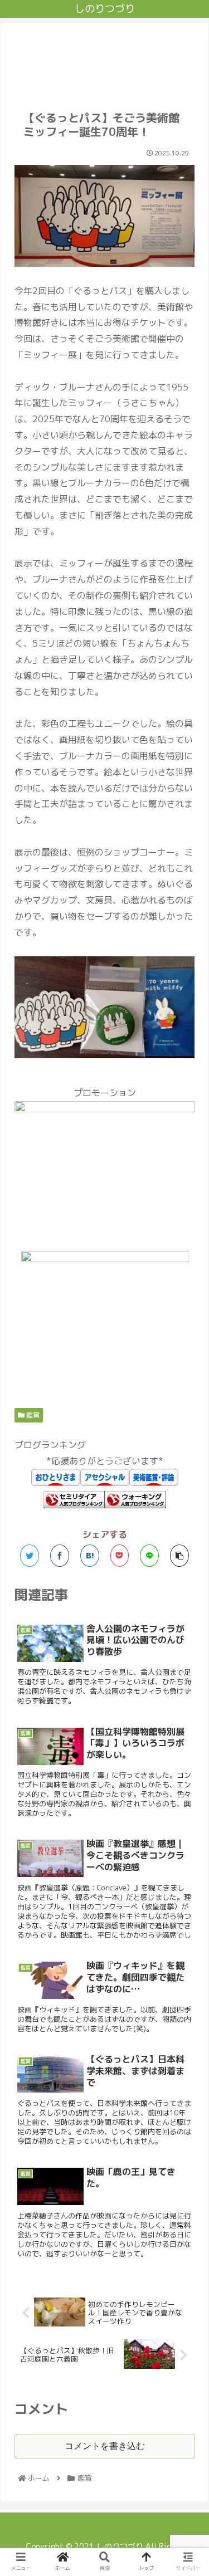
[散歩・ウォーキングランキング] (135, 1505)
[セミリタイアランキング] (74, 1505)
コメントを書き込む (105, 2446)
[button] (187, 1575)
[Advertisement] (104, 60)
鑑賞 (32, 1415)
